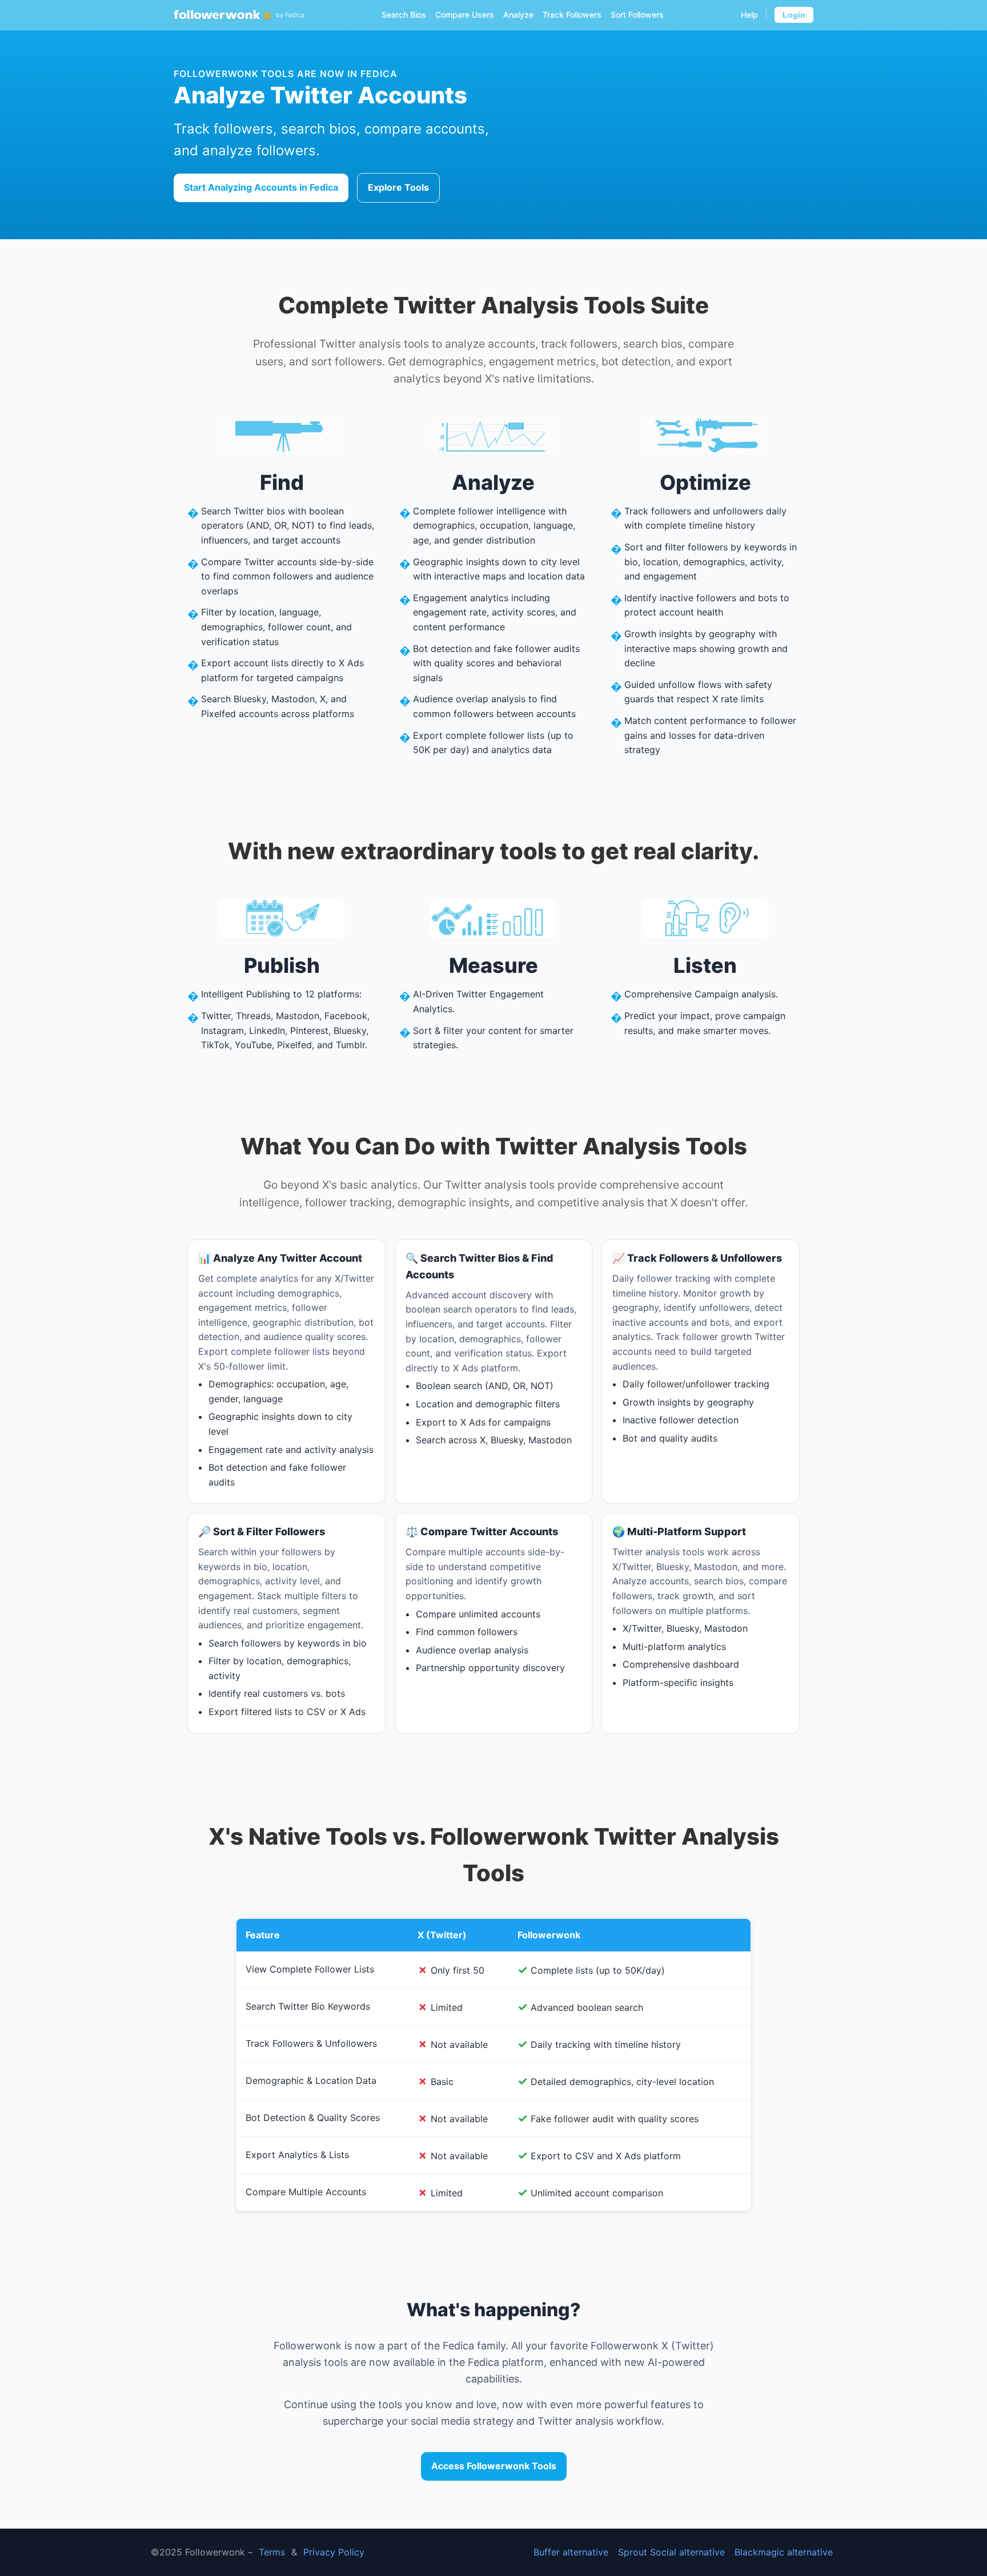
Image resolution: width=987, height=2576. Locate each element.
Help (749, 15)
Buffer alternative (571, 2552)
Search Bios (404, 15)
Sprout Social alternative (671, 2552)
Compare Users (465, 15)
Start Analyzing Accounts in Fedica (261, 187)
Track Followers (572, 15)
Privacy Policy (334, 2552)
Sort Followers (637, 15)
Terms (272, 2552)
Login (794, 15)
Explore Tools (398, 187)
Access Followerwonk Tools (494, 2466)
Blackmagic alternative (784, 2552)
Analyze (518, 15)
